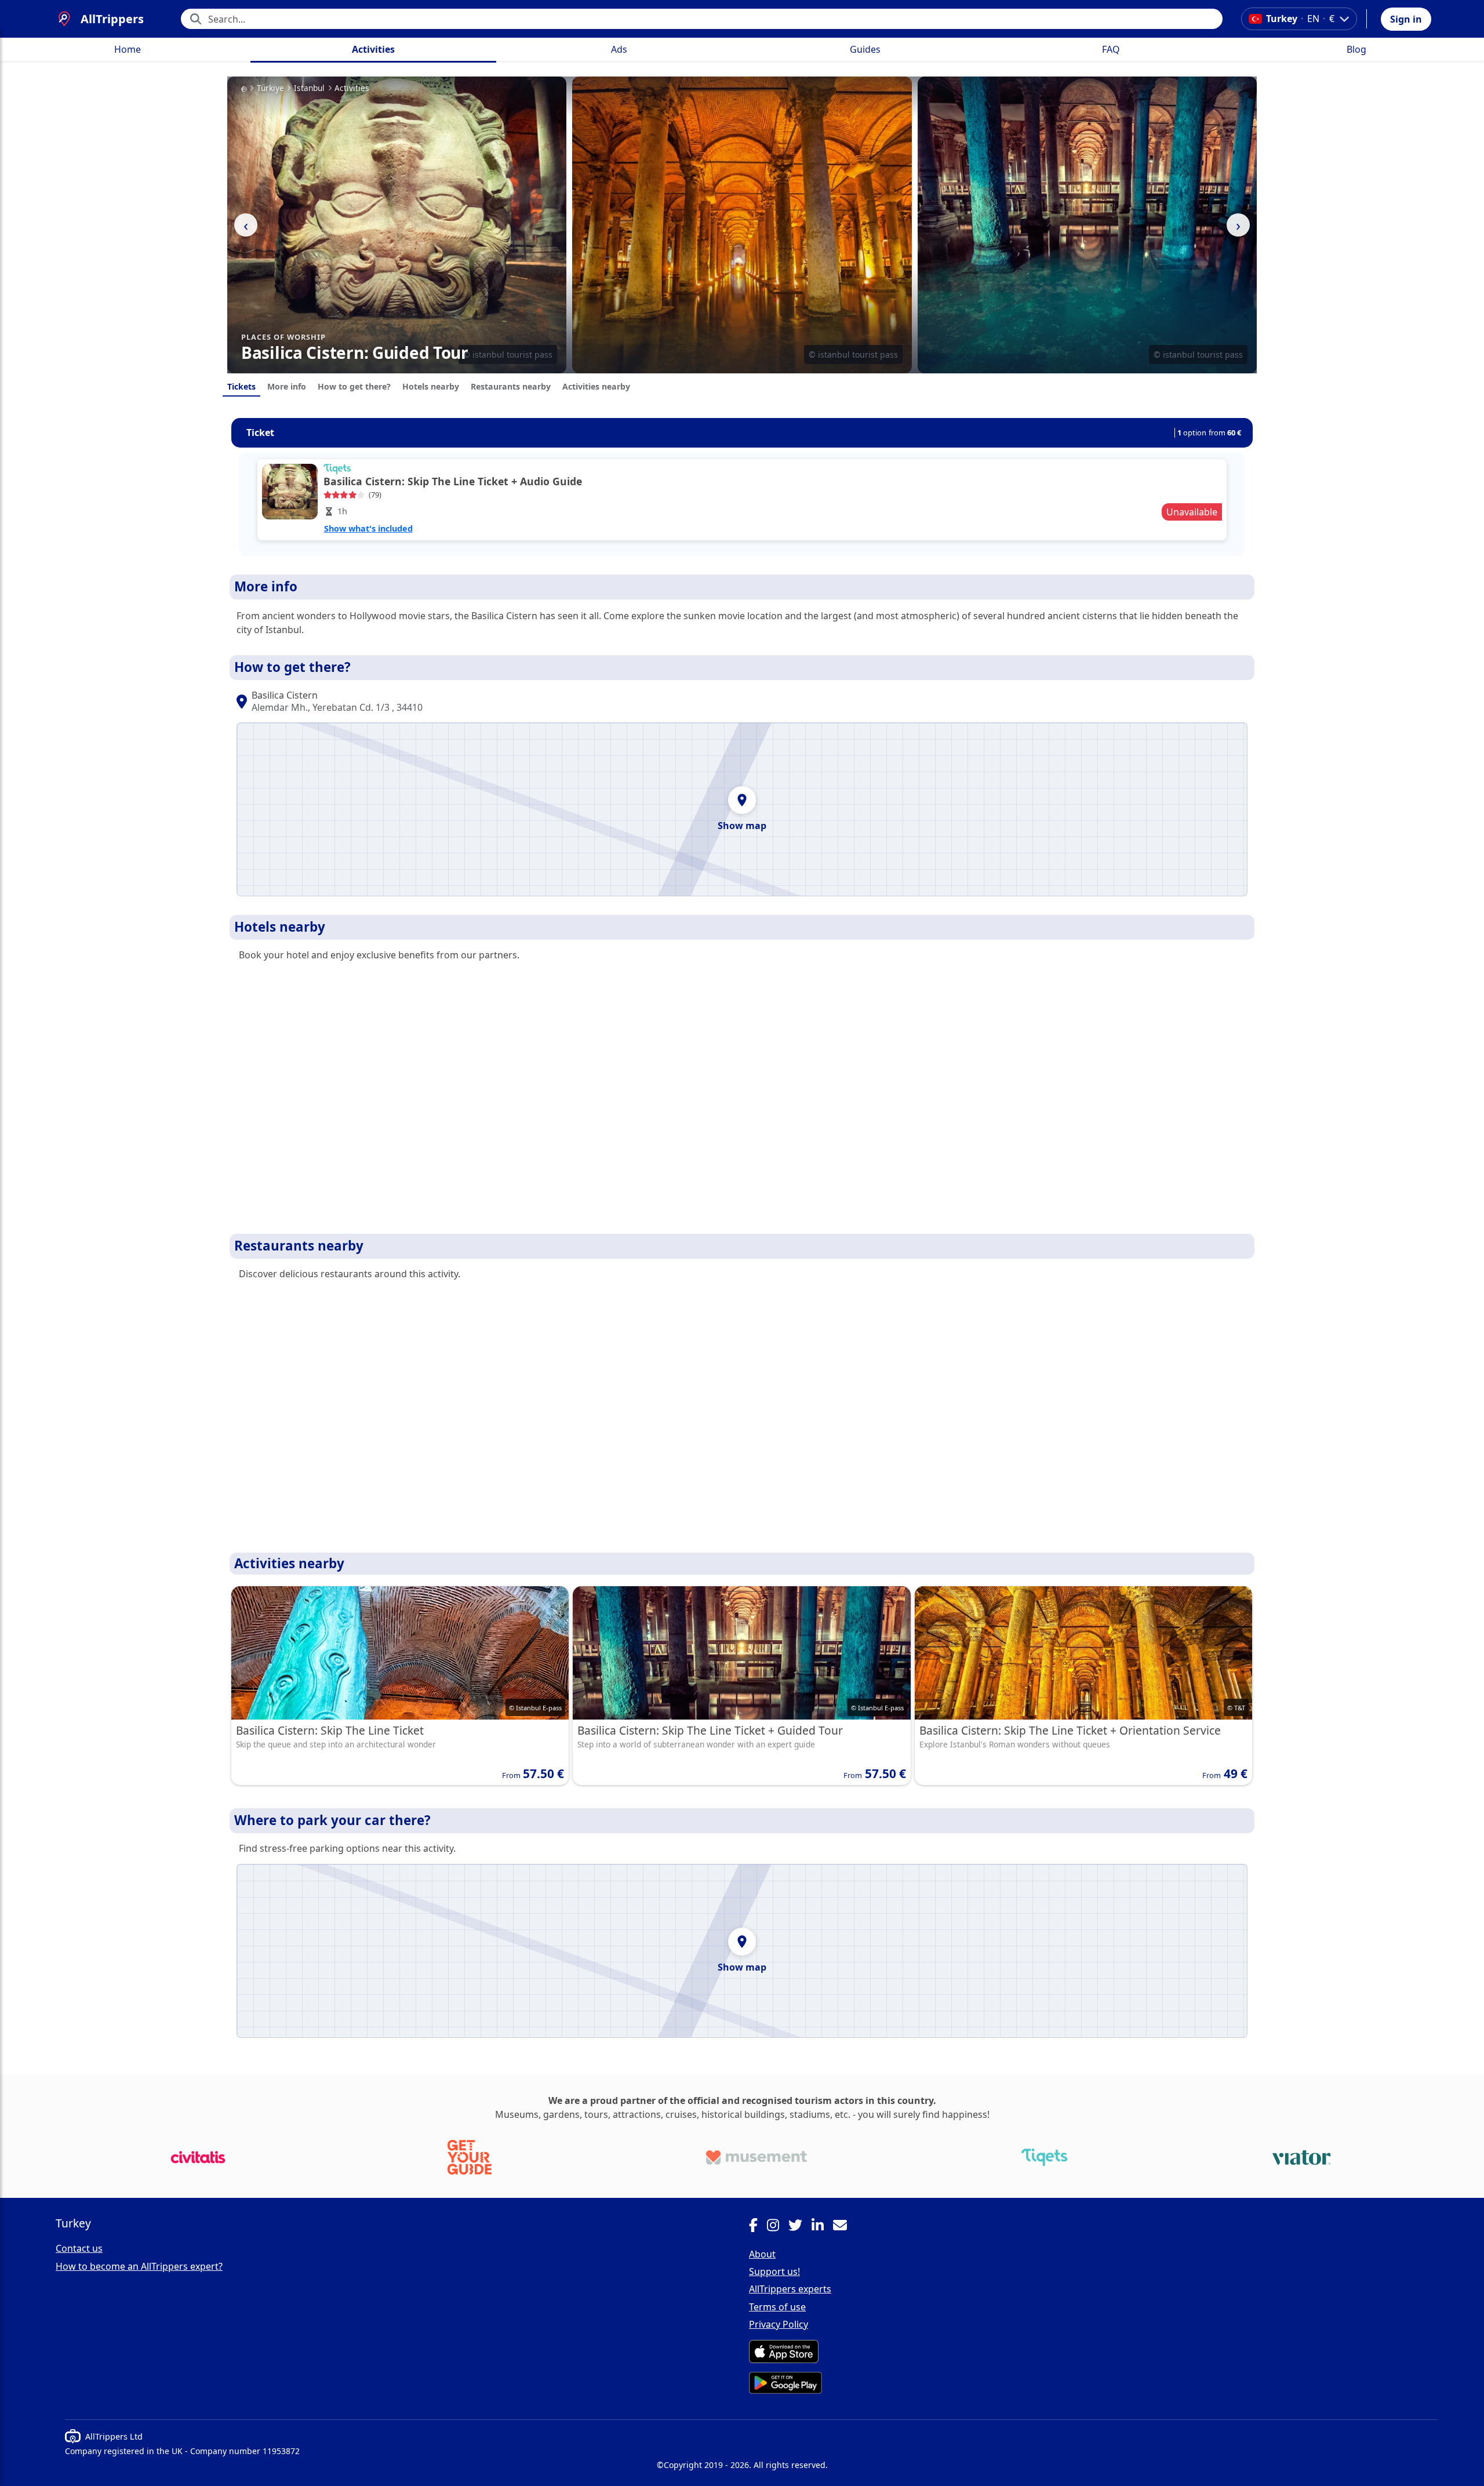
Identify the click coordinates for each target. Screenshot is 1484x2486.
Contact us (79, 2248)
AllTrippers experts (790, 2289)
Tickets (241, 386)
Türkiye (270, 88)
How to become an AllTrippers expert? (139, 2266)
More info (287, 386)
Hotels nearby (431, 386)
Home (128, 49)
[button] (1406, 19)
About (762, 2254)
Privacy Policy (779, 2324)
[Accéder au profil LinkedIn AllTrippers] (822, 2227)
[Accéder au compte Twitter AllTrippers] (800, 2227)
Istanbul (309, 88)
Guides (865, 49)
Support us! (774, 2271)
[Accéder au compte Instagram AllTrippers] (778, 2227)
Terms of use (777, 2307)
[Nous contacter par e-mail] (845, 2227)
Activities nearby (596, 386)
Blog (1356, 49)
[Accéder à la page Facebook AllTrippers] (758, 2227)
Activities (373, 49)
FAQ (1111, 49)
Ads (619, 49)
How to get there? (354, 386)
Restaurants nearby (511, 386)
